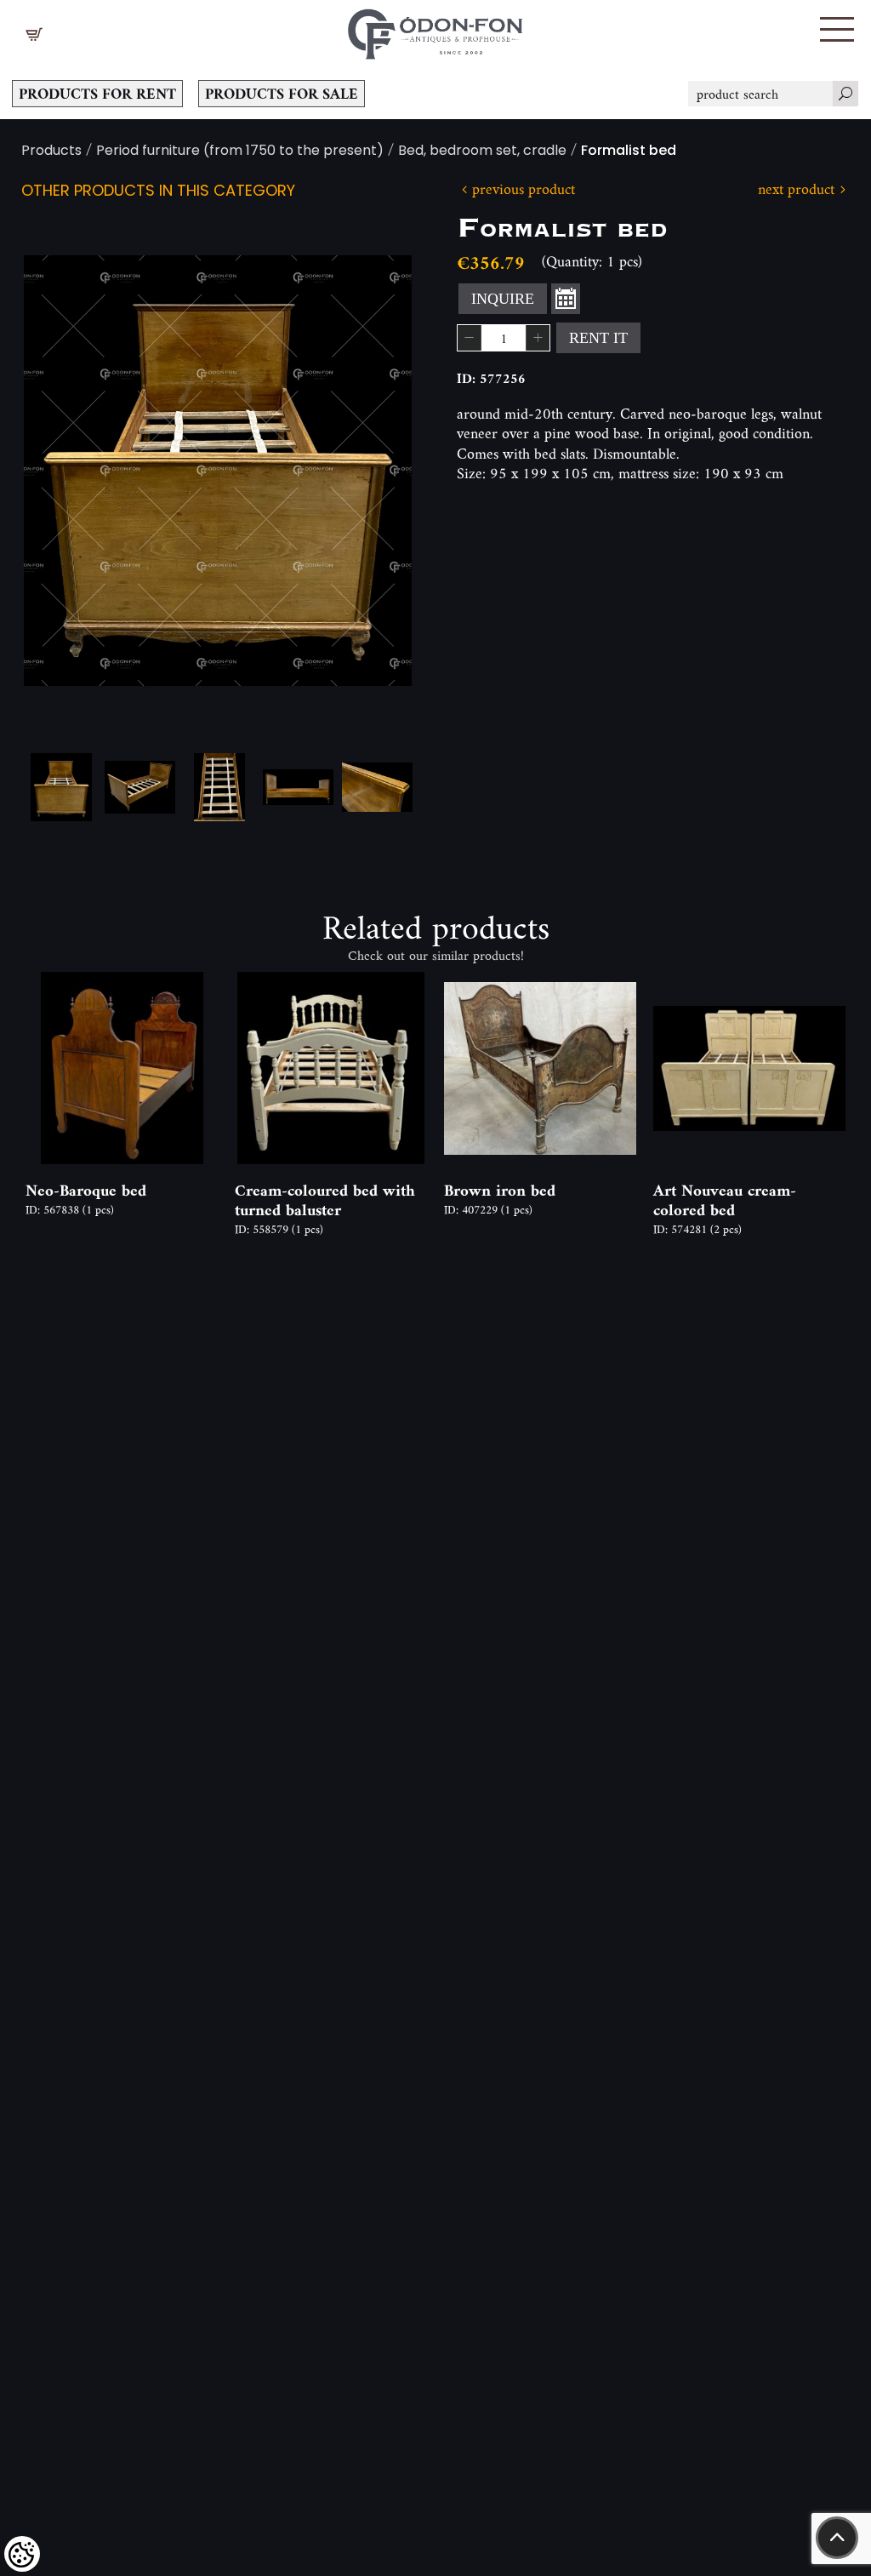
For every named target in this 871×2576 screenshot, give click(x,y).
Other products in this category (158, 192)
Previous (64, 471)
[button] (837, 29)
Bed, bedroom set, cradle (482, 152)
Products (51, 152)
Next (372, 471)
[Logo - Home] (435, 30)
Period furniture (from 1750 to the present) (240, 152)
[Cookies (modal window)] (22, 2554)
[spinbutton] (504, 338)
